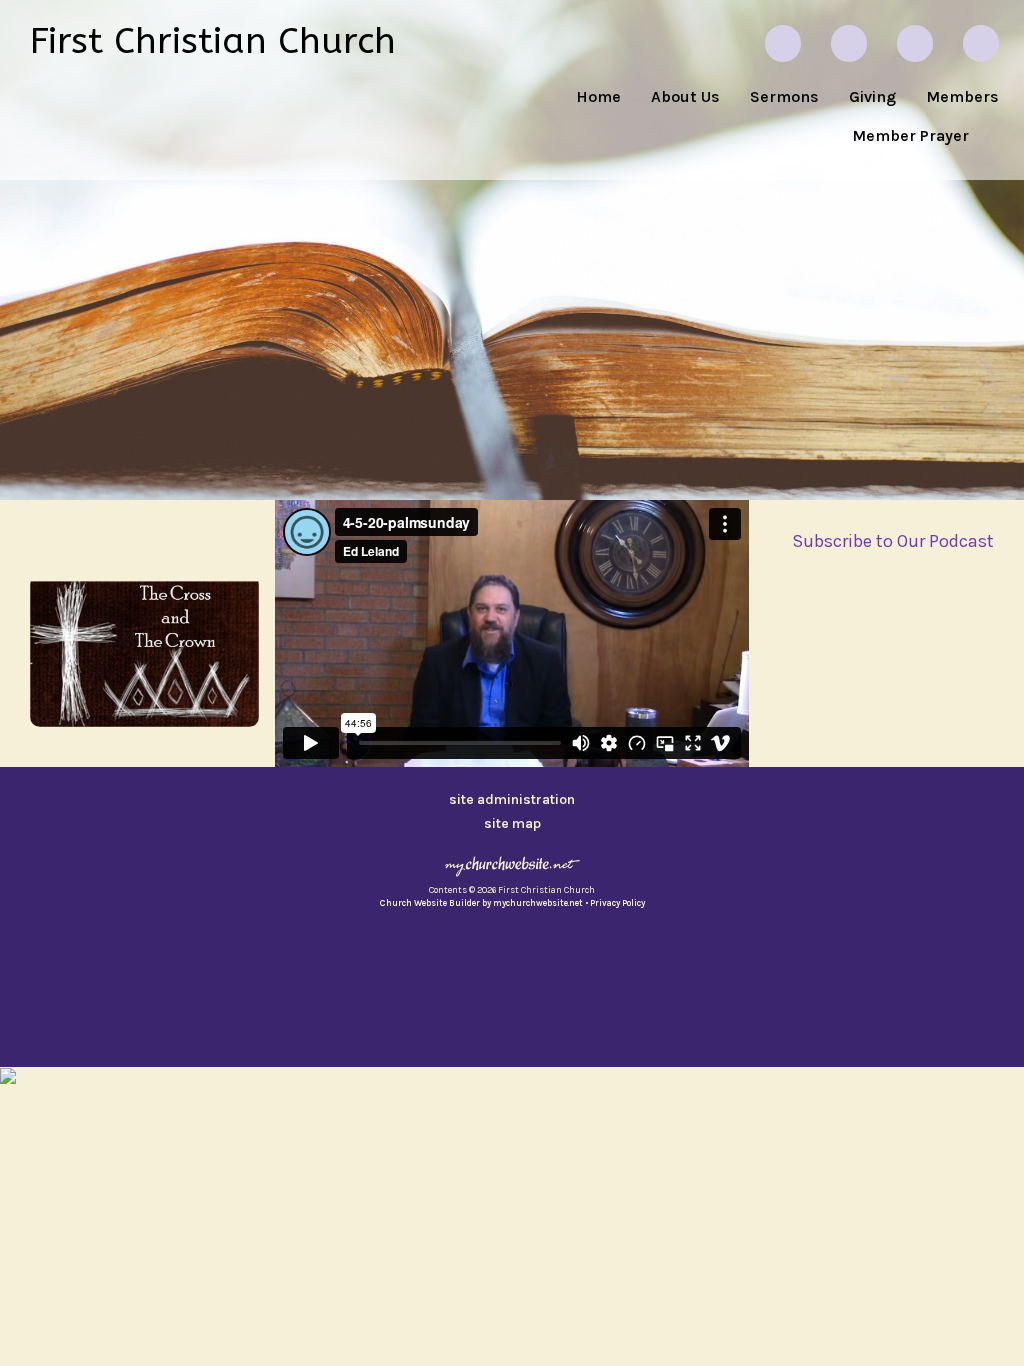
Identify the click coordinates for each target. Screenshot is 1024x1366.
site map (512, 823)
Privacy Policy (617, 903)
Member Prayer (910, 135)
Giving (872, 96)
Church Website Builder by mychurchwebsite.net (481, 903)
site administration (512, 799)
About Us (685, 96)
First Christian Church (213, 41)
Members (962, 96)
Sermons (784, 96)
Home (598, 96)
